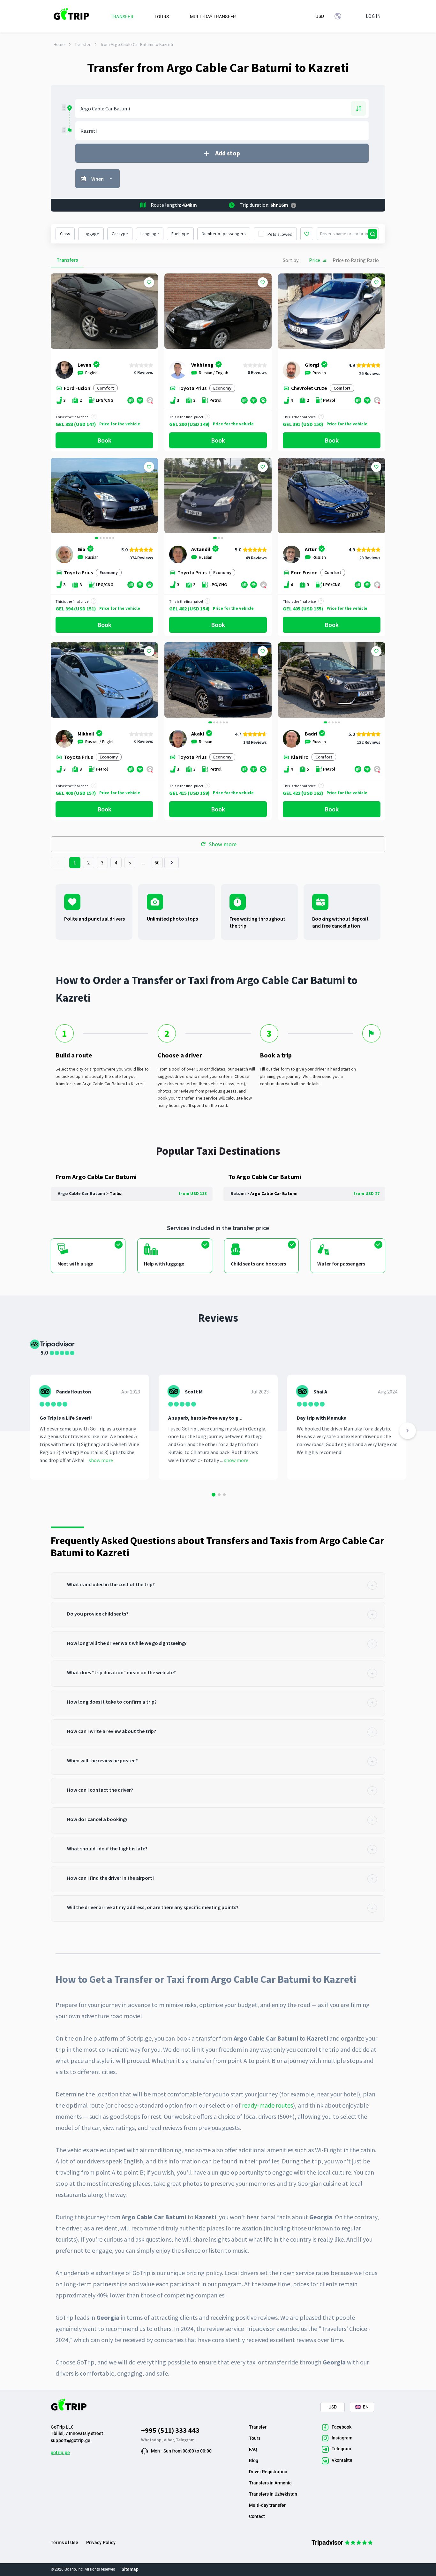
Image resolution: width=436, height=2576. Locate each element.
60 (157, 862)
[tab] (218, 1586)
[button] (58, 496)
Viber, (170, 2440)
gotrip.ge (60, 2453)
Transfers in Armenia (270, 2483)
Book (104, 440)
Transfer (83, 44)
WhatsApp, (152, 2440)
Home (59, 44)
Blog (254, 2460)
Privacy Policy (101, 2542)
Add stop (228, 153)
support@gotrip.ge (71, 2440)
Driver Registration (268, 2472)
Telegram (185, 2440)
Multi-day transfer (267, 2505)
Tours (255, 2438)
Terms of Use (64, 2542)
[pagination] (58, 863)
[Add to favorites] (149, 282)
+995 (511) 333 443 (170, 2430)
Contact (257, 2516)
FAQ (253, 2449)
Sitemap (130, 2569)
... (144, 862)
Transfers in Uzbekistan (273, 2494)
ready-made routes (267, 2105)
